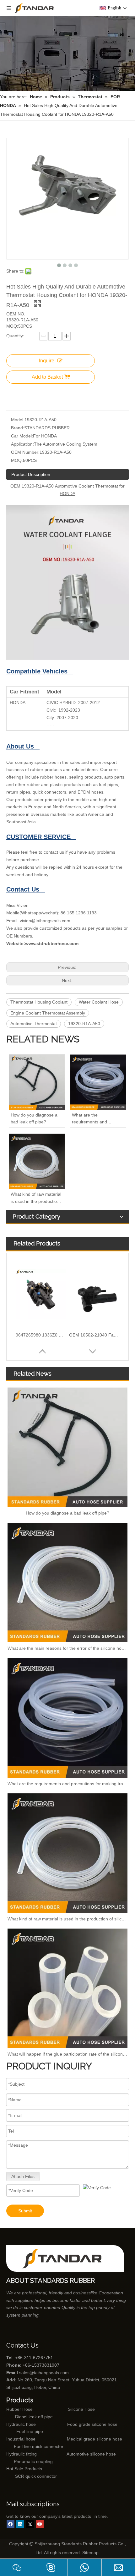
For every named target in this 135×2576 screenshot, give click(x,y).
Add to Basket (47, 377)
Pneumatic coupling (33, 2461)
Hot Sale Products (24, 2469)
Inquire (47, 361)
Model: (18, 420)
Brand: (18, 428)
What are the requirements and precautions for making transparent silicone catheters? (95, 1119)
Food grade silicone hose (93, 2424)
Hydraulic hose (21, 2424)
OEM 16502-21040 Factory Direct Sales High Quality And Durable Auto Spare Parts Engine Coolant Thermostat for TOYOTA (94, 1335)
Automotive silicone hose (79, 2454)
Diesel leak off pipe (34, 2417)
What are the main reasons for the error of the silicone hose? (67, 1648)
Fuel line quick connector (39, 2446)
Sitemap (90, 2553)
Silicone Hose (68, 2409)
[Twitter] (30, 2524)
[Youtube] (40, 2524)
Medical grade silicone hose (94, 2439)
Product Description (31, 474)
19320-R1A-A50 (84, 1024)
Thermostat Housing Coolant (39, 1002)
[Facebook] (11, 2524)
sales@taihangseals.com (44, 2373)
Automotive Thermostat (34, 1024)
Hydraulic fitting (22, 2454)
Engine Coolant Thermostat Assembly (48, 1013)
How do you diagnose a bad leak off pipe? (34, 1118)
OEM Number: (25, 452)
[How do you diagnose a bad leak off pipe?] (37, 1082)
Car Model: (22, 436)
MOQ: (17, 460)
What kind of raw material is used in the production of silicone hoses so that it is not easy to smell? (36, 1198)
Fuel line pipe (30, 2431)
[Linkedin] (20, 2524)
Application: (22, 444)
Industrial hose (21, 2439)
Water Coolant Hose (99, 1002)
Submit (25, 2211)
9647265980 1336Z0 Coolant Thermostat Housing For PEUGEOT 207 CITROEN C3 (41, 1335)
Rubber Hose (19, 2409)
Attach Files (23, 2176)
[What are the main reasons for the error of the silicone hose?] (67, 1582)
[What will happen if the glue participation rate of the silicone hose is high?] (67, 1988)
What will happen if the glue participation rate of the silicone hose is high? (67, 2054)
